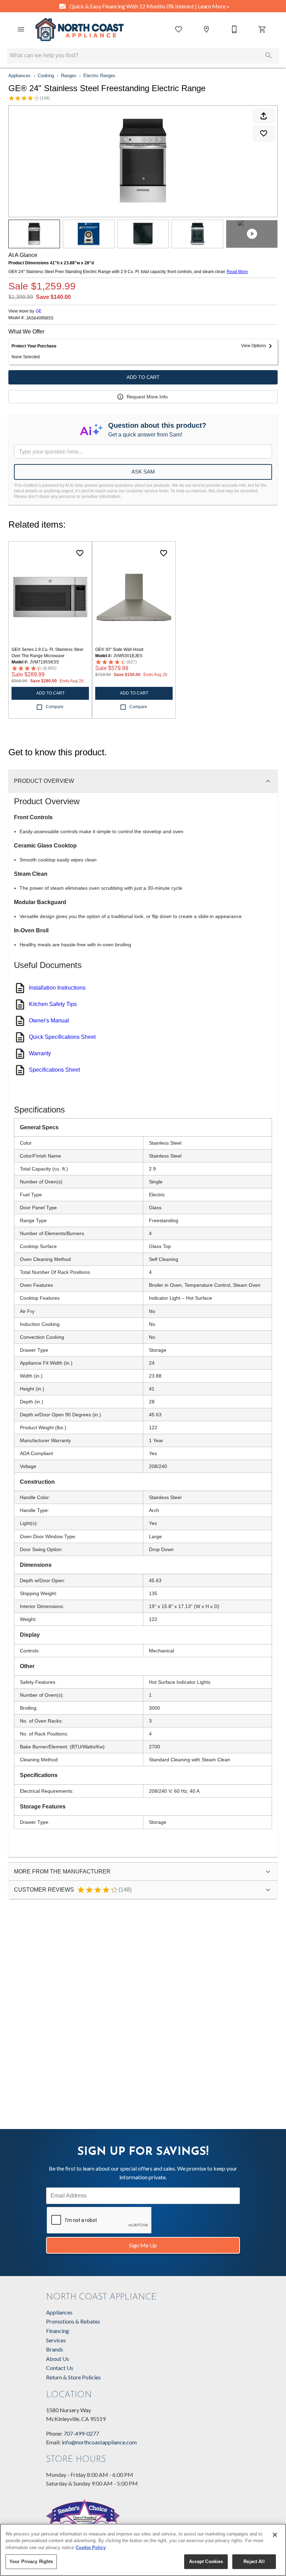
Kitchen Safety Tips (53, 1004)
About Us (58, 2359)
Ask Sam (143, 472)
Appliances (20, 76)
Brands (55, 2349)
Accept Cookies (206, 2562)
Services (56, 2340)
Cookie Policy (91, 2548)
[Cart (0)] (262, 29)
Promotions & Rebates (73, 2321)
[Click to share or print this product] (264, 116)
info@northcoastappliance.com (99, 2442)
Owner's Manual (49, 1021)
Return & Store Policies (73, 2377)
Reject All (254, 2562)
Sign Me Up (143, 2245)
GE (39, 311)
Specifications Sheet (54, 1070)
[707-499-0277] (234, 29)
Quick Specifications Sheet (62, 1037)
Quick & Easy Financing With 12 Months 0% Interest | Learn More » (149, 6)
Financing (58, 2331)
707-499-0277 (81, 2433)
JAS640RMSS (40, 318)
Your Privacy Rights (31, 2562)
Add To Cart (143, 377)
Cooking (46, 76)
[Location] (206, 29)
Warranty (40, 1053)
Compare (55, 707)
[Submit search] (269, 56)
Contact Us (60, 2368)
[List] (179, 29)
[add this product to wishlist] (264, 133)
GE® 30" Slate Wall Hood (119, 649)
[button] (21, 29)
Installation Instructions (57, 988)
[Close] (275, 2535)
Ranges (69, 76)
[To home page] (80, 30)
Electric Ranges (99, 76)
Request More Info (147, 397)
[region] (143, 2550)
